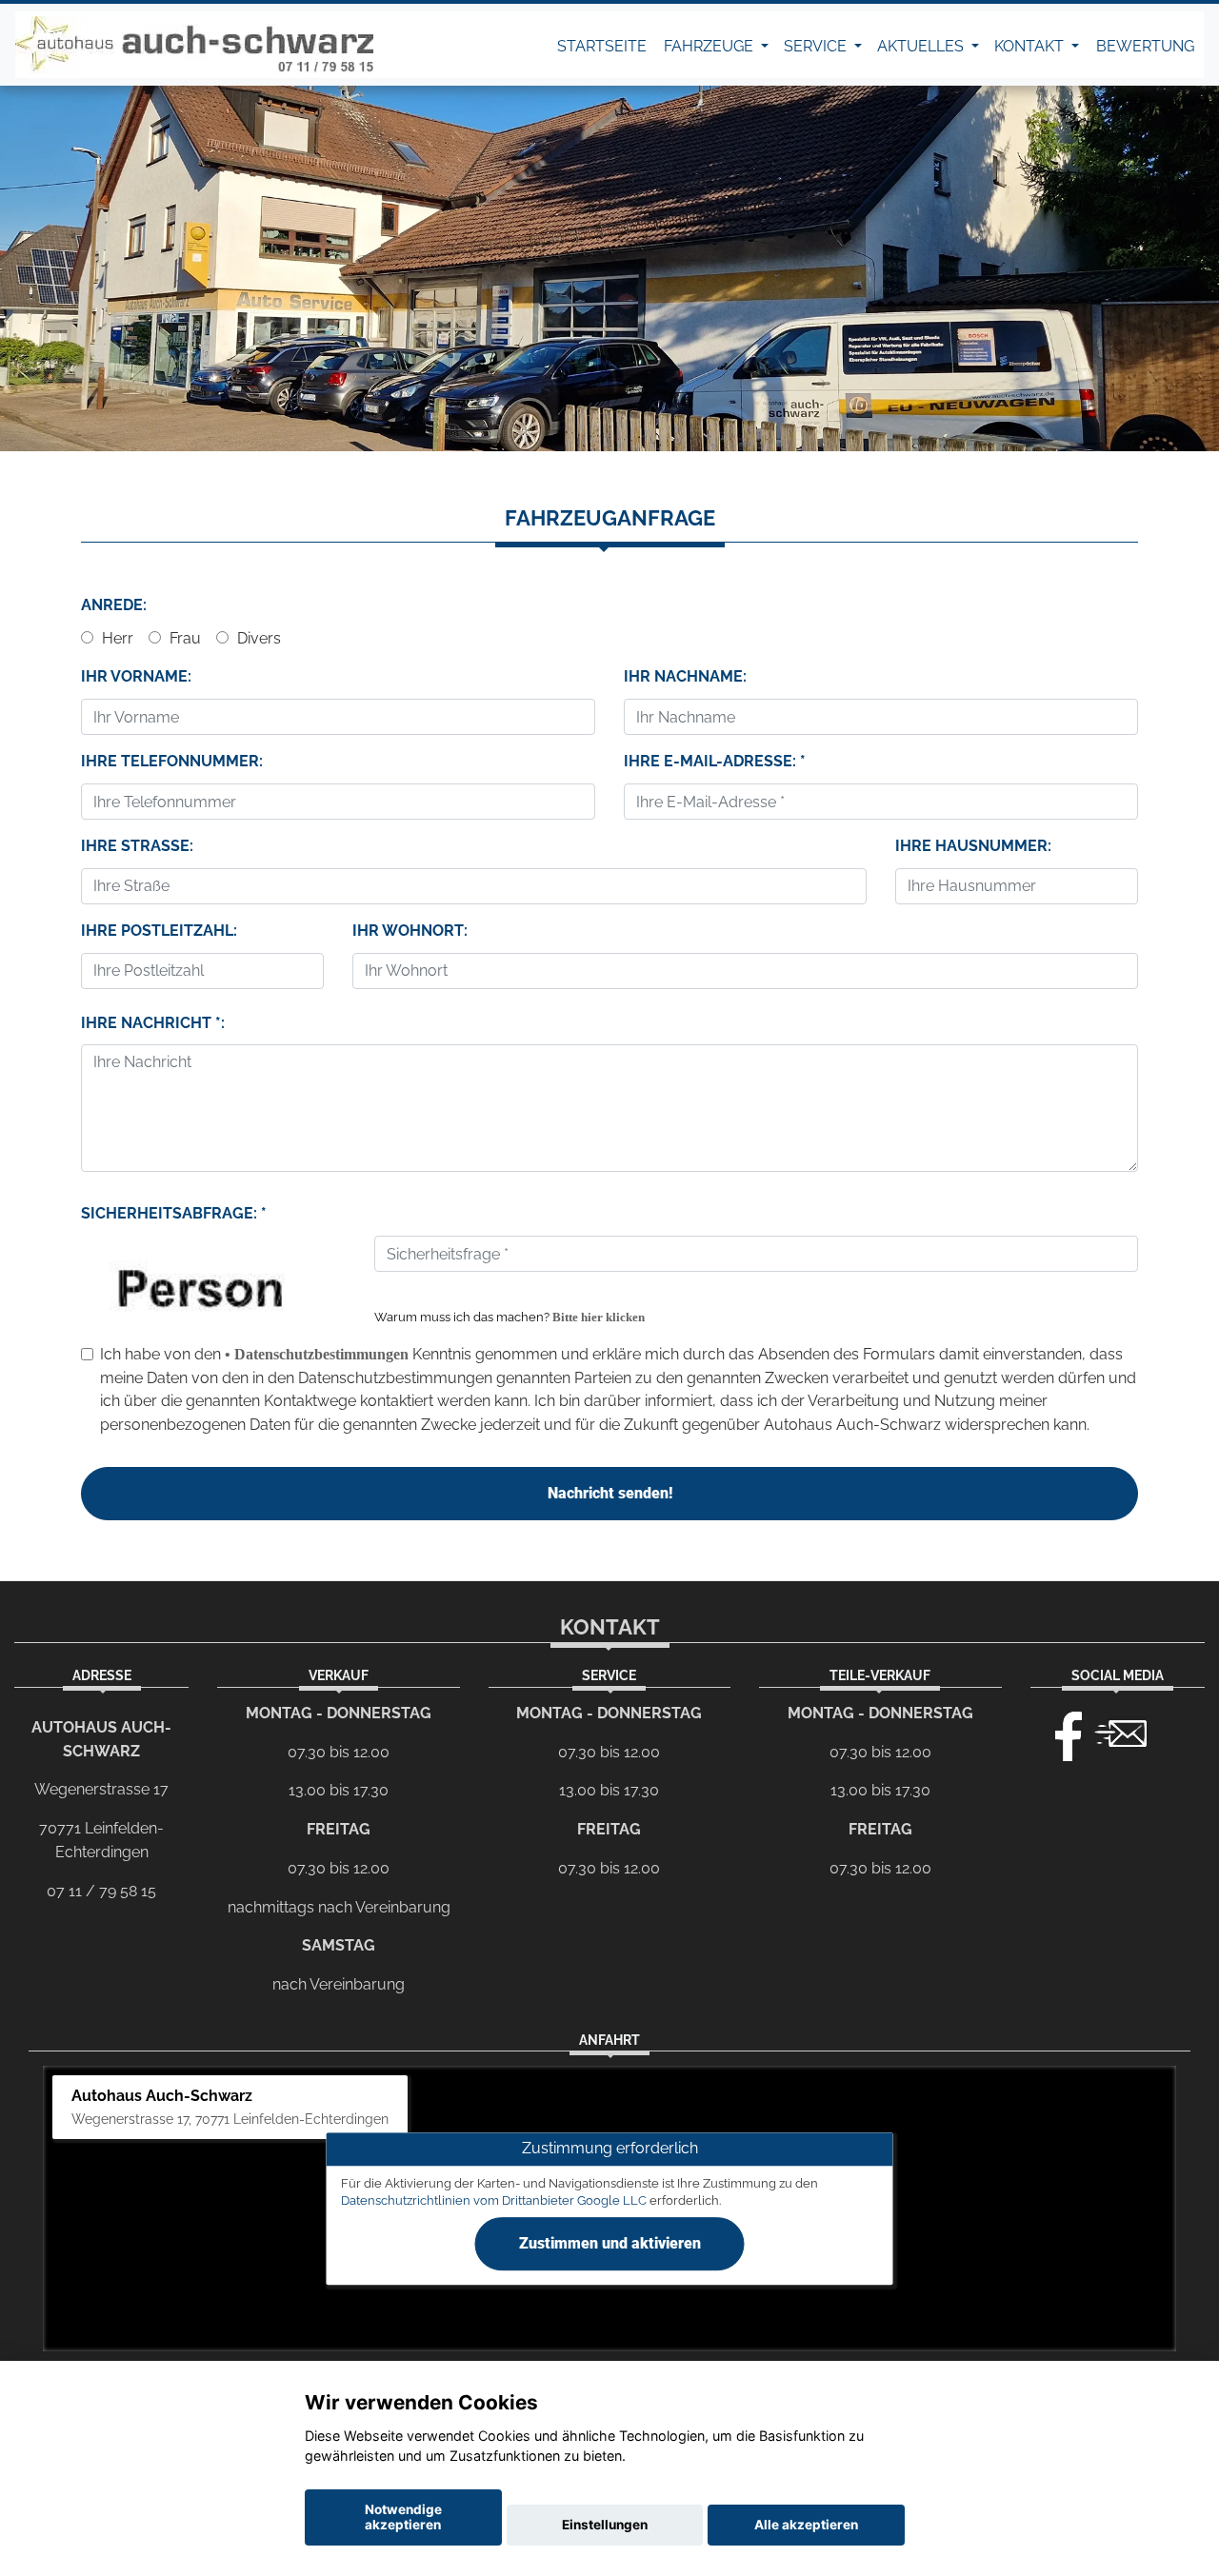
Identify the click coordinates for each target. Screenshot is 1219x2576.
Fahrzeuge (710, 46)
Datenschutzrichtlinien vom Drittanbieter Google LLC (494, 2200)
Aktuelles (922, 46)
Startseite (602, 46)
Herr (116, 638)
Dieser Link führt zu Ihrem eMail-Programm (1121, 1732)
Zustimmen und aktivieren (610, 2243)
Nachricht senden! (610, 1493)
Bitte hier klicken (599, 1318)
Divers (257, 638)
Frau (183, 638)
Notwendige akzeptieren (403, 2517)
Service (817, 46)
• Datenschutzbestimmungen (317, 1354)
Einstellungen (605, 2525)
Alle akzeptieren (806, 2525)
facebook (1060, 1732)
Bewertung (1145, 46)
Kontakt (1031, 46)
